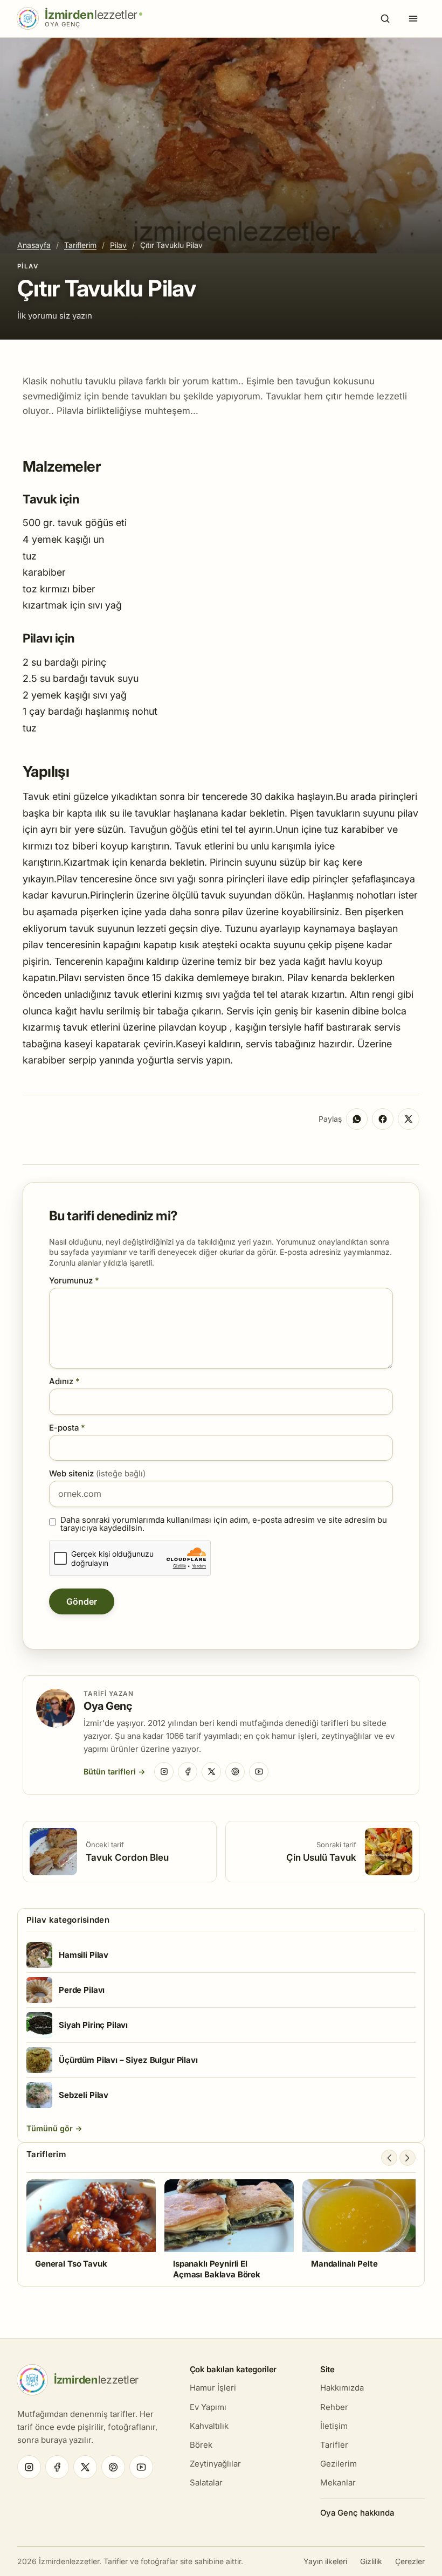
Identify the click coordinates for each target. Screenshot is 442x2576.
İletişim (334, 2426)
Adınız (64, 1381)
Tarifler (334, 2445)
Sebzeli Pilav (84, 2095)
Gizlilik (371, 2561)
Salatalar (206, 2482)
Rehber (334, 2407)
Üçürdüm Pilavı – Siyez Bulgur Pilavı (128, 2060)
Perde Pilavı (82, 1990)
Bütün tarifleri (110, 1772)
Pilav (118, 245)
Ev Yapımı (208, 2407)
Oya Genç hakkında (357, 2513)
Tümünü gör (51, 2128)
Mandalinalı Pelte (344, 2264)
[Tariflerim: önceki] (389, 2158)
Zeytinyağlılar (215, 2464)
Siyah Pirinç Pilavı (93, 2025)
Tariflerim (80, 245)
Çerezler (410, 2561)
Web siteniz (97, 1473)
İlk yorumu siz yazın (55, 316)
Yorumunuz (74, 1280)
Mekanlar (338, 2482)
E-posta (67, 1428)
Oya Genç (108, 1706)
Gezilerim (339, 2464)
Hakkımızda (342, 2388)
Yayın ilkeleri (325, 2561)
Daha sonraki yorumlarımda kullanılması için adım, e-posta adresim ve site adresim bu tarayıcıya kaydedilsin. (224, 1524)
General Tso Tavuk (71, 2264)
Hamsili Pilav (84, 1955)
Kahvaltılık (209, 2426)
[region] (221, 2229)
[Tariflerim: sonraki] (408, 2158)
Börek (201, 2445)
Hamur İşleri (213, 2388)
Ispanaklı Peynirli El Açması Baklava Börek (217, 2269)
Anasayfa (34, 245)
